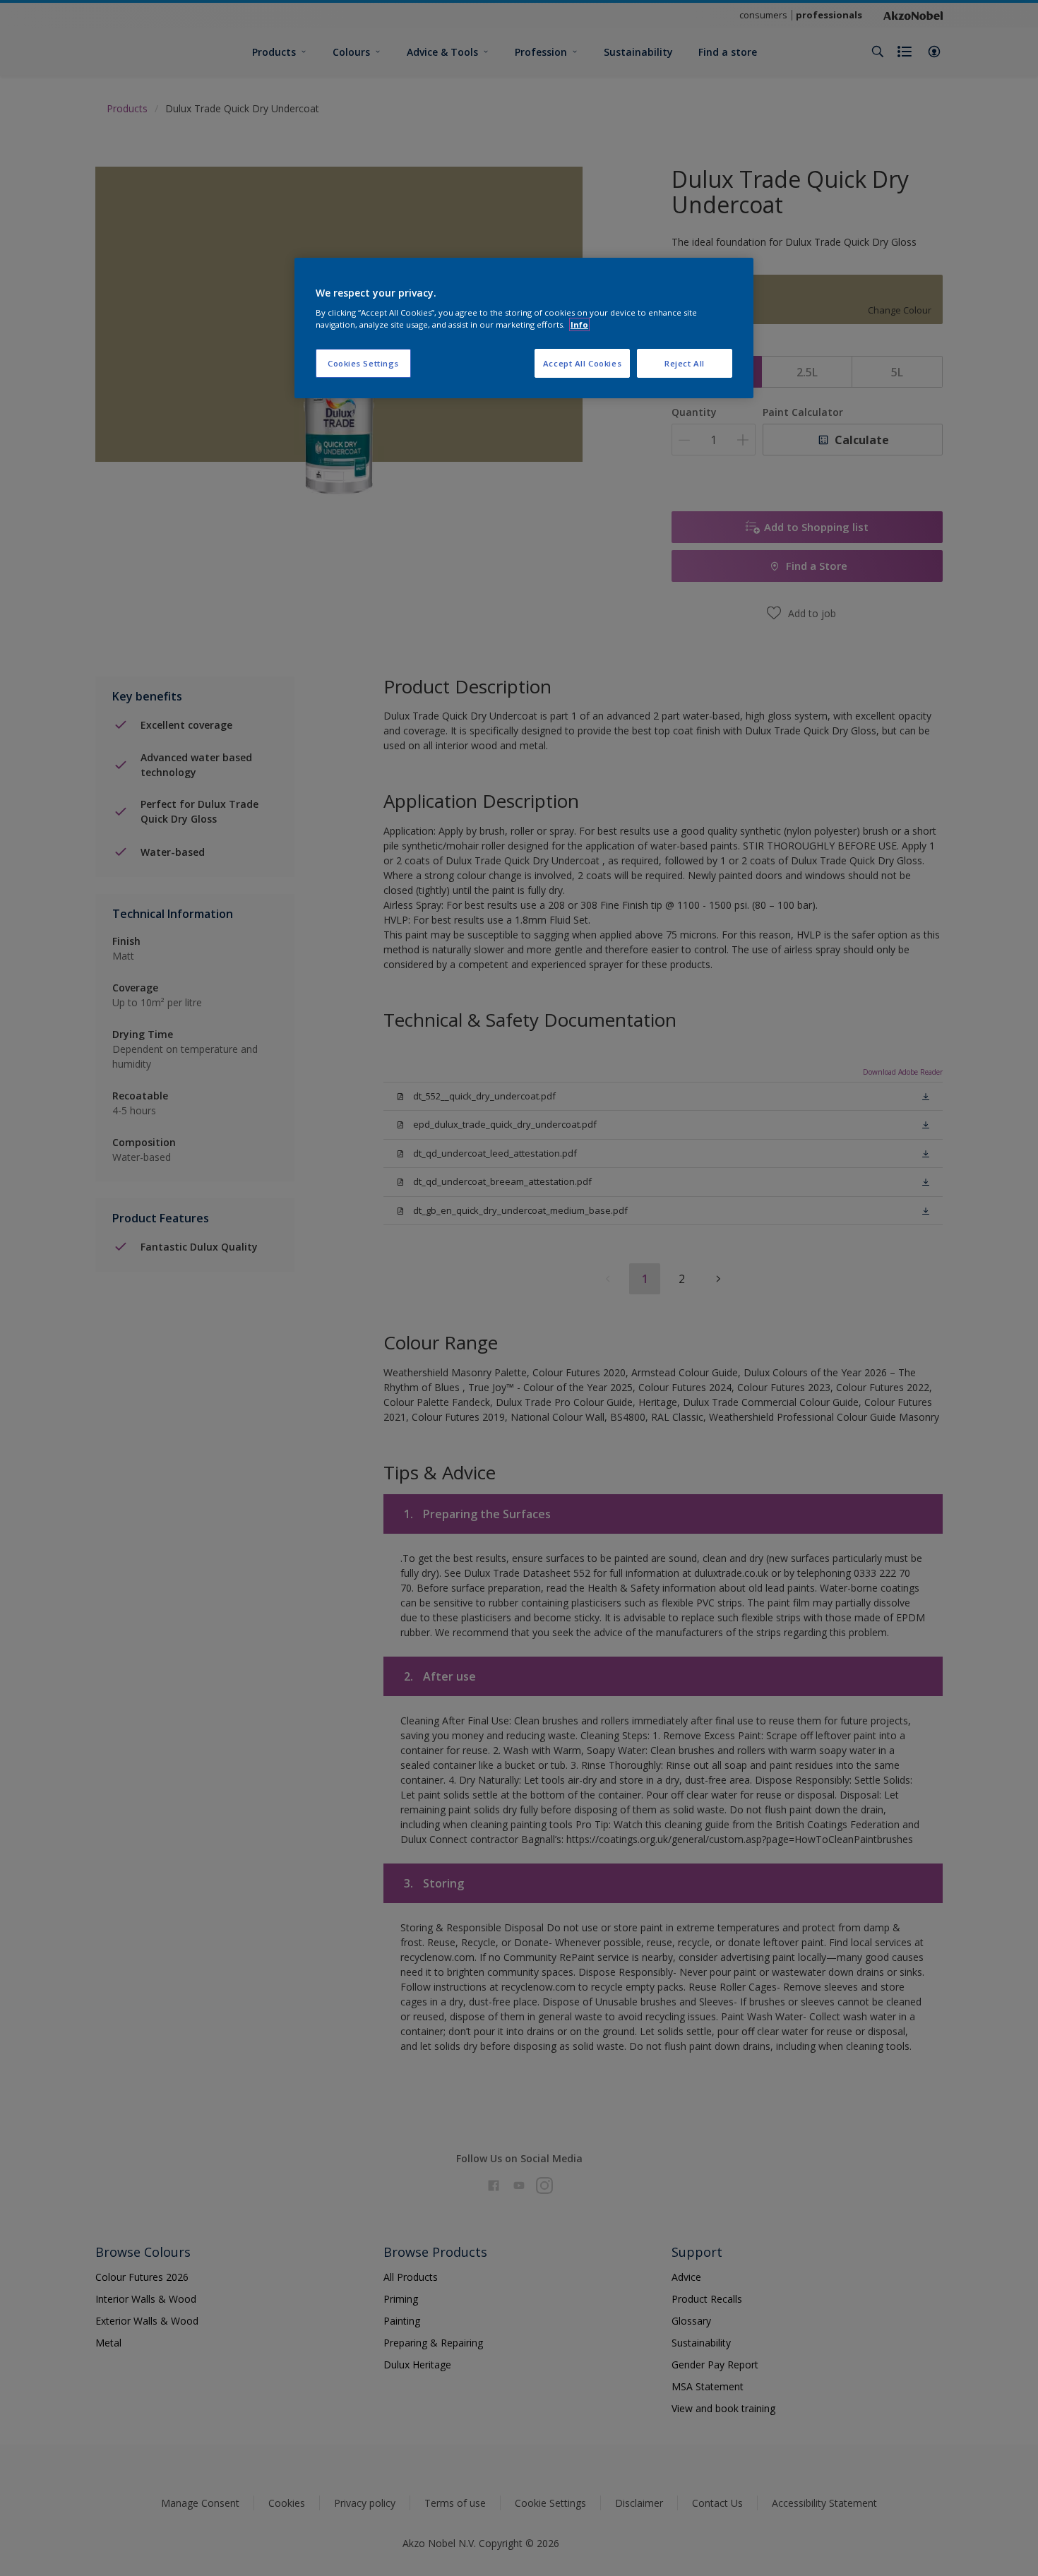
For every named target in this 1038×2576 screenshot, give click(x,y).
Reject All (685, 363)
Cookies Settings (363, 363)
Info (579, 324)
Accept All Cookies (582, 363)
